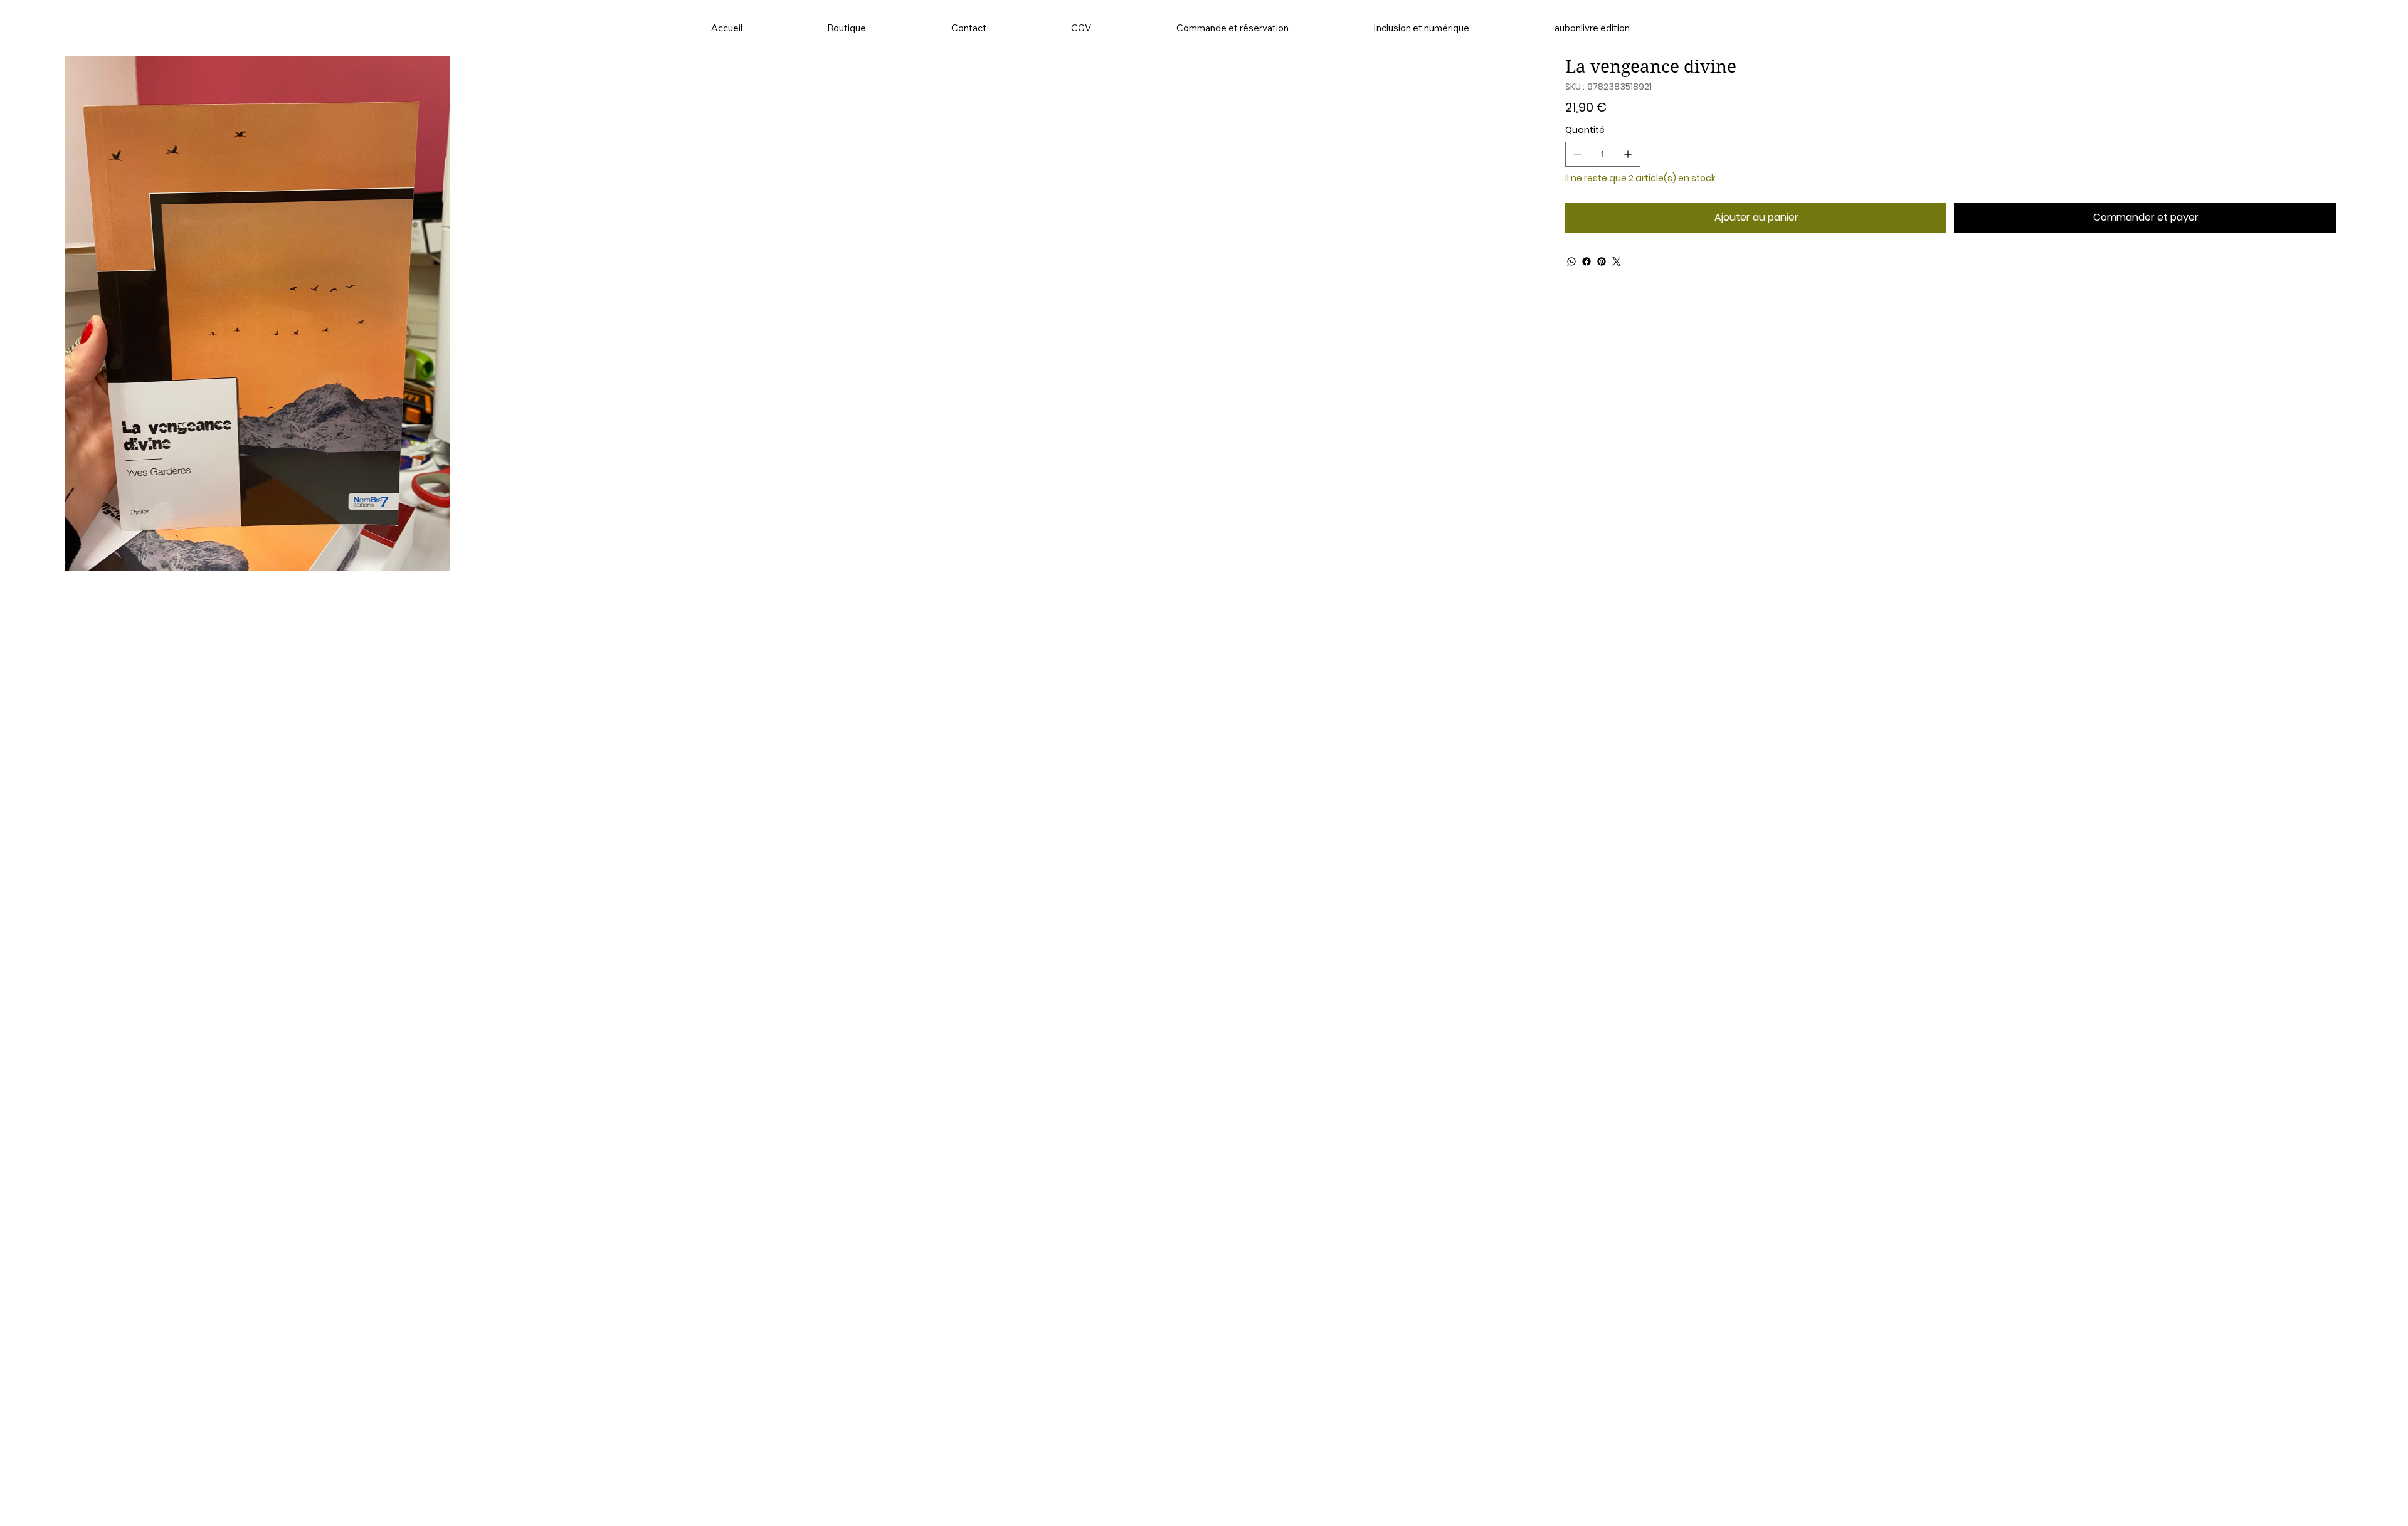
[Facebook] (1587, 261)
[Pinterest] (1602, 261)
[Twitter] (1617, 261)
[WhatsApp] (1571, 261)
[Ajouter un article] (1628, 154)
